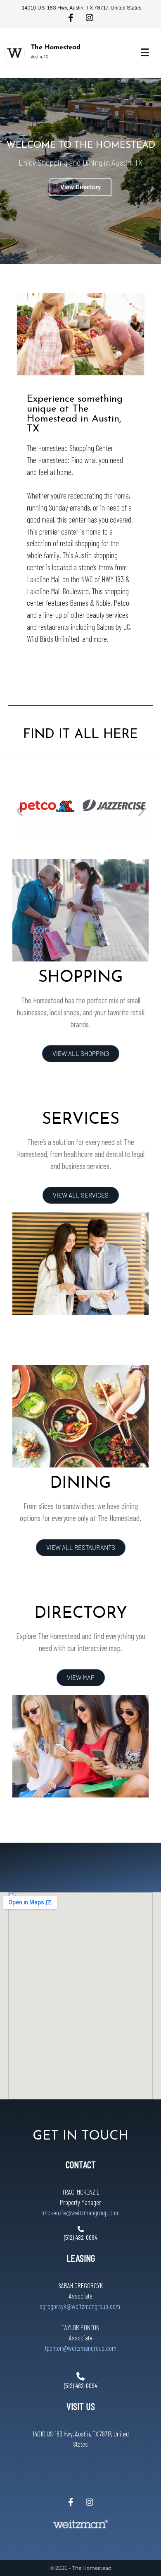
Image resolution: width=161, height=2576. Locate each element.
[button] (20, 811)
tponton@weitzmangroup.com (81, 2348)
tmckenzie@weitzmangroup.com (80, 2212)
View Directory (80, 187)
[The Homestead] (14, 53)
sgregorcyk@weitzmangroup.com (80, 2306)
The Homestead (56, 48)
